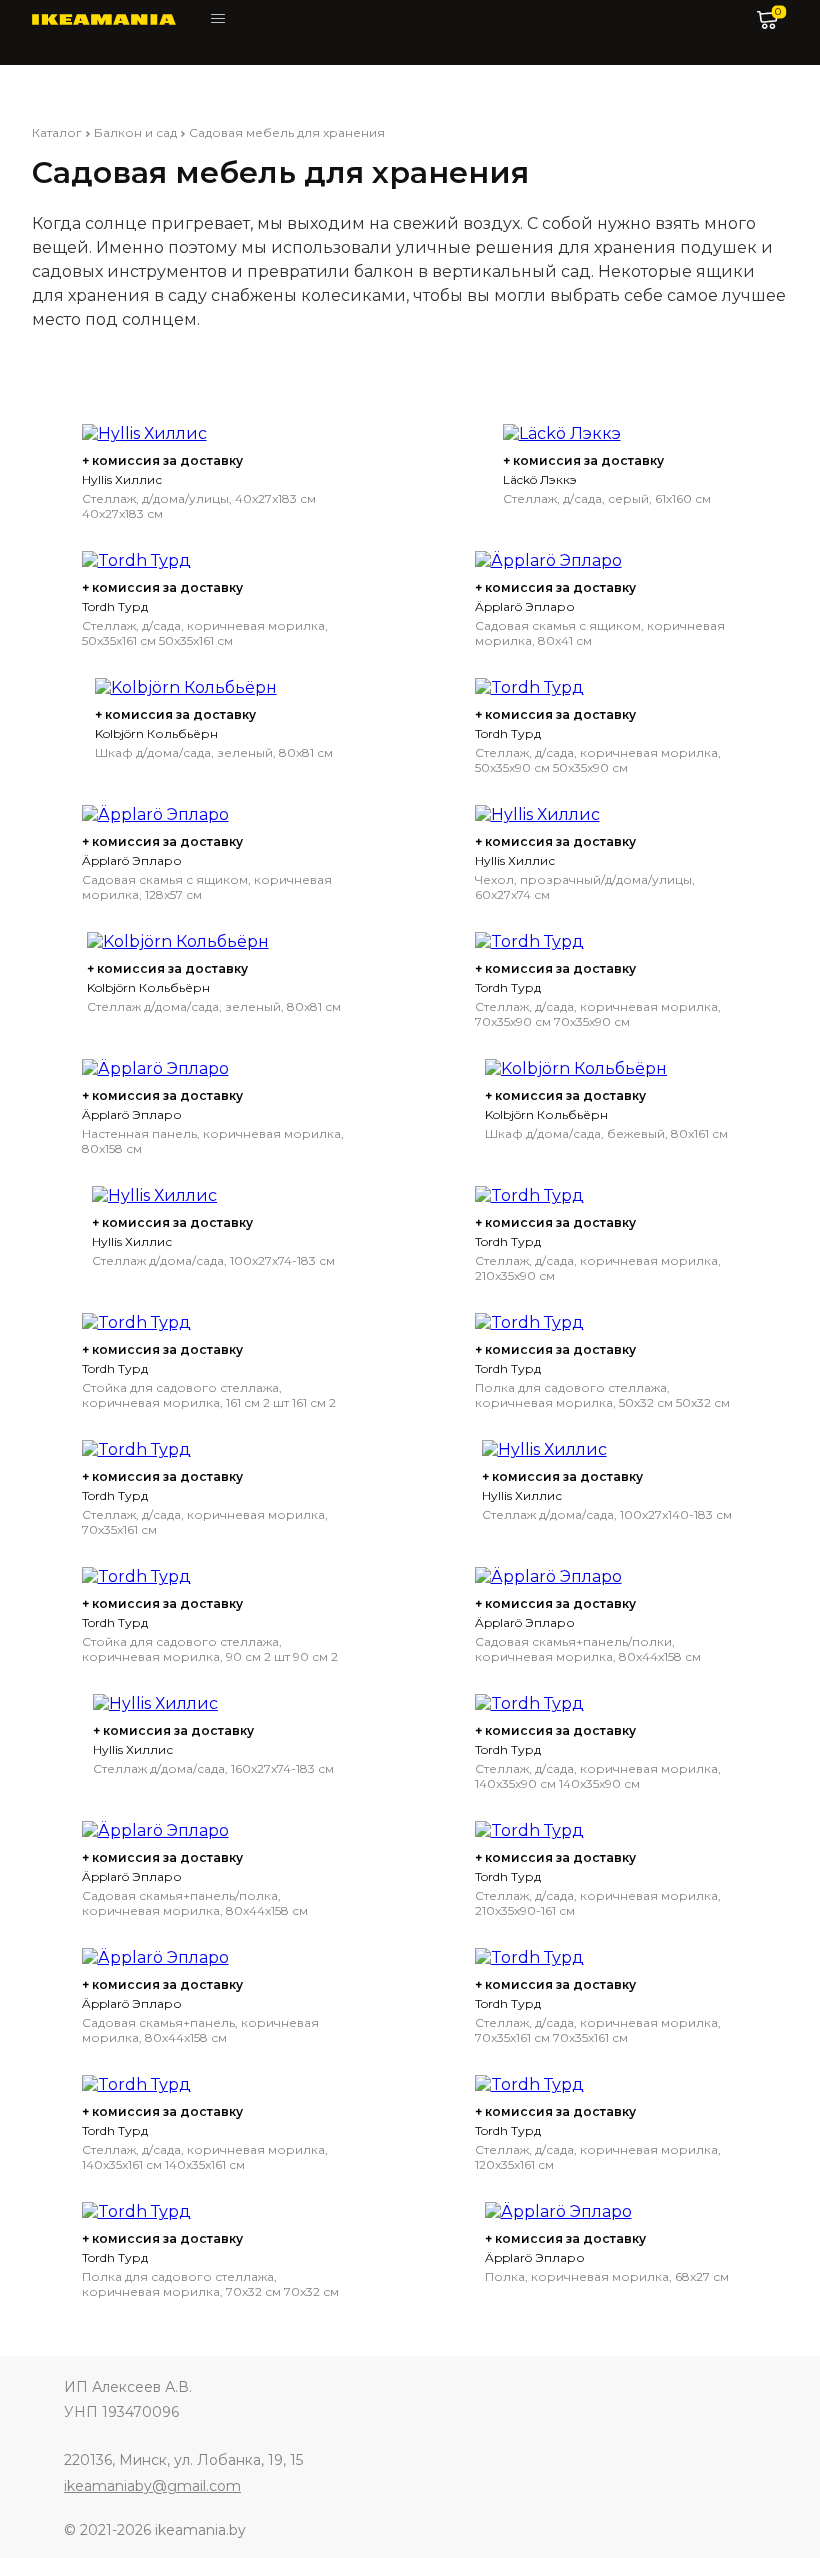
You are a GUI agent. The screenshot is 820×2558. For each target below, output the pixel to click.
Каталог (57, 132)
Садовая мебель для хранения (287, 132)
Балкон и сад (135, 132)
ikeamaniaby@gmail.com (152, 2486)
